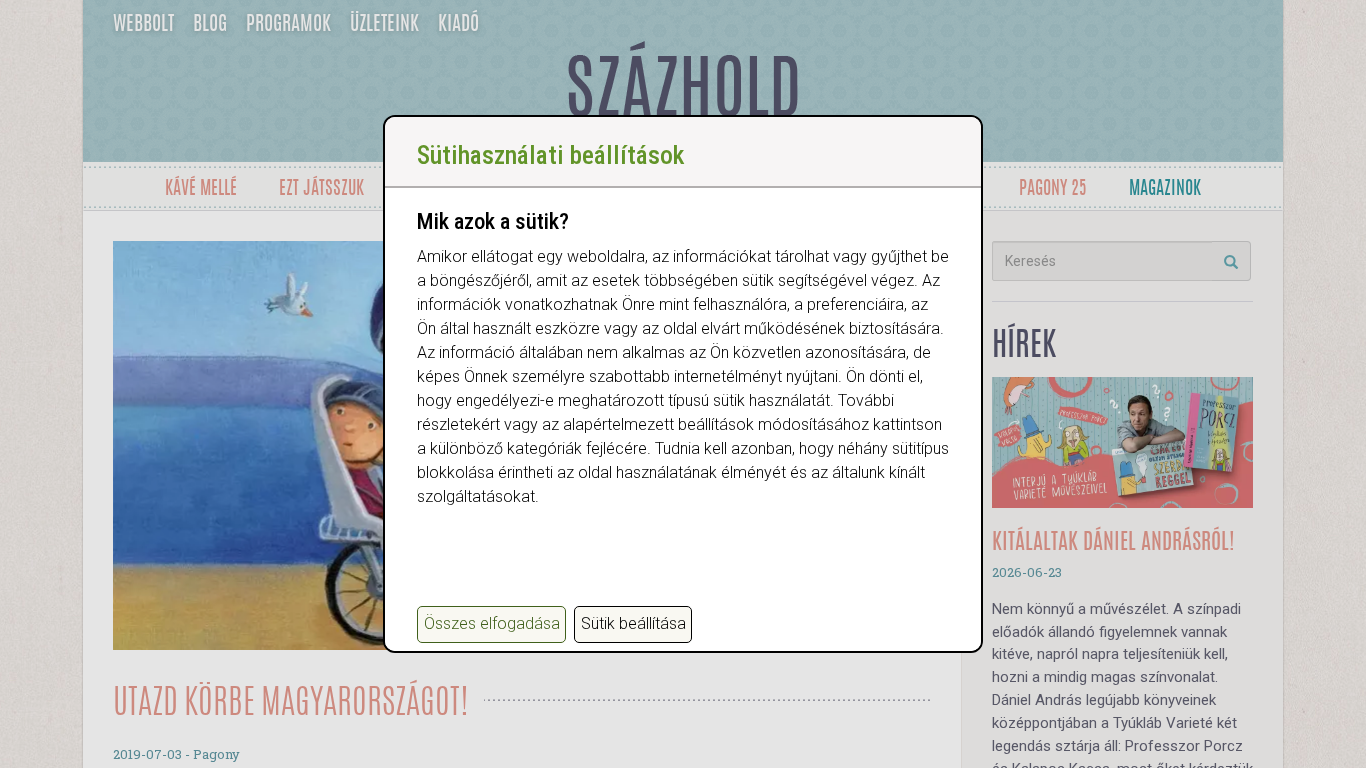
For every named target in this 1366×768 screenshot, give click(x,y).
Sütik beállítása (633, 623)
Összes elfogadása (492, 623)
